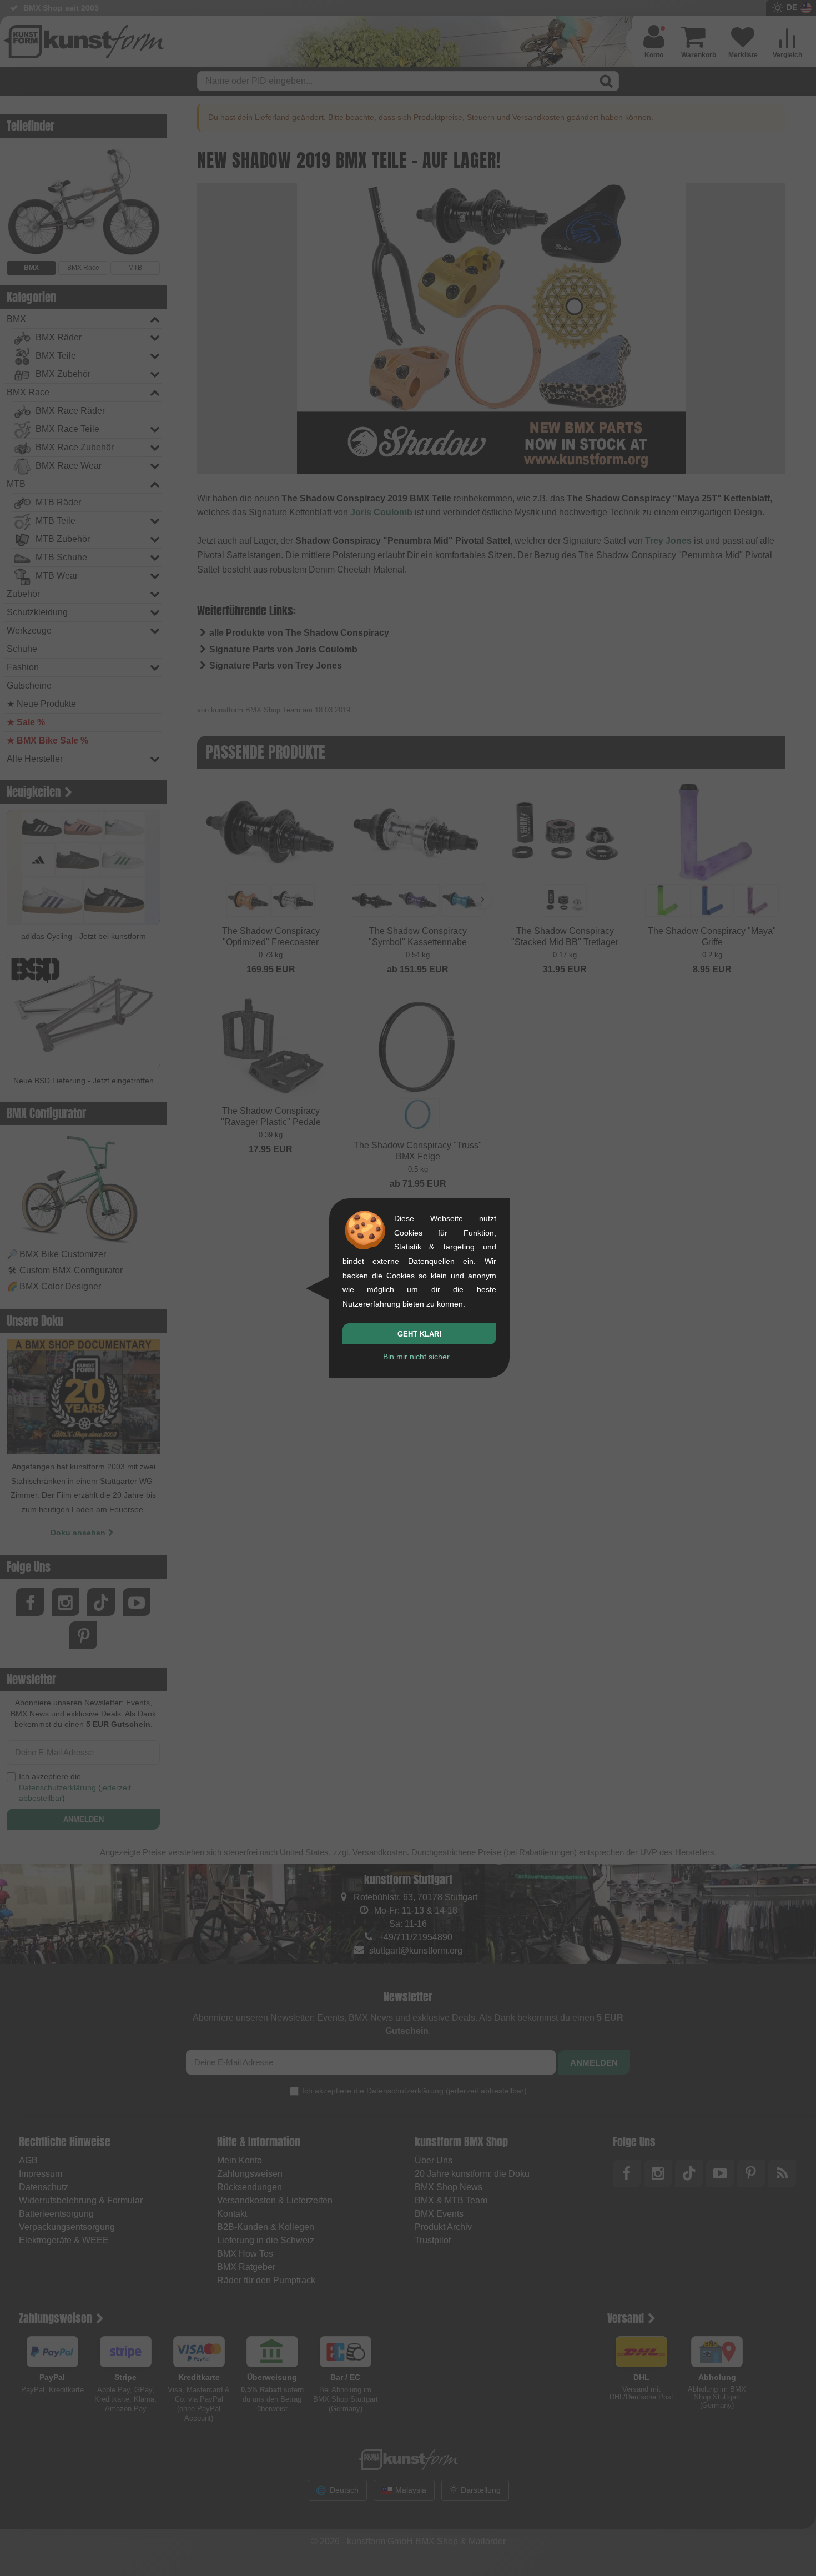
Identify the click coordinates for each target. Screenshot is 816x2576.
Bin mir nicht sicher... (419, 1357)
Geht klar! (419, 1334)
